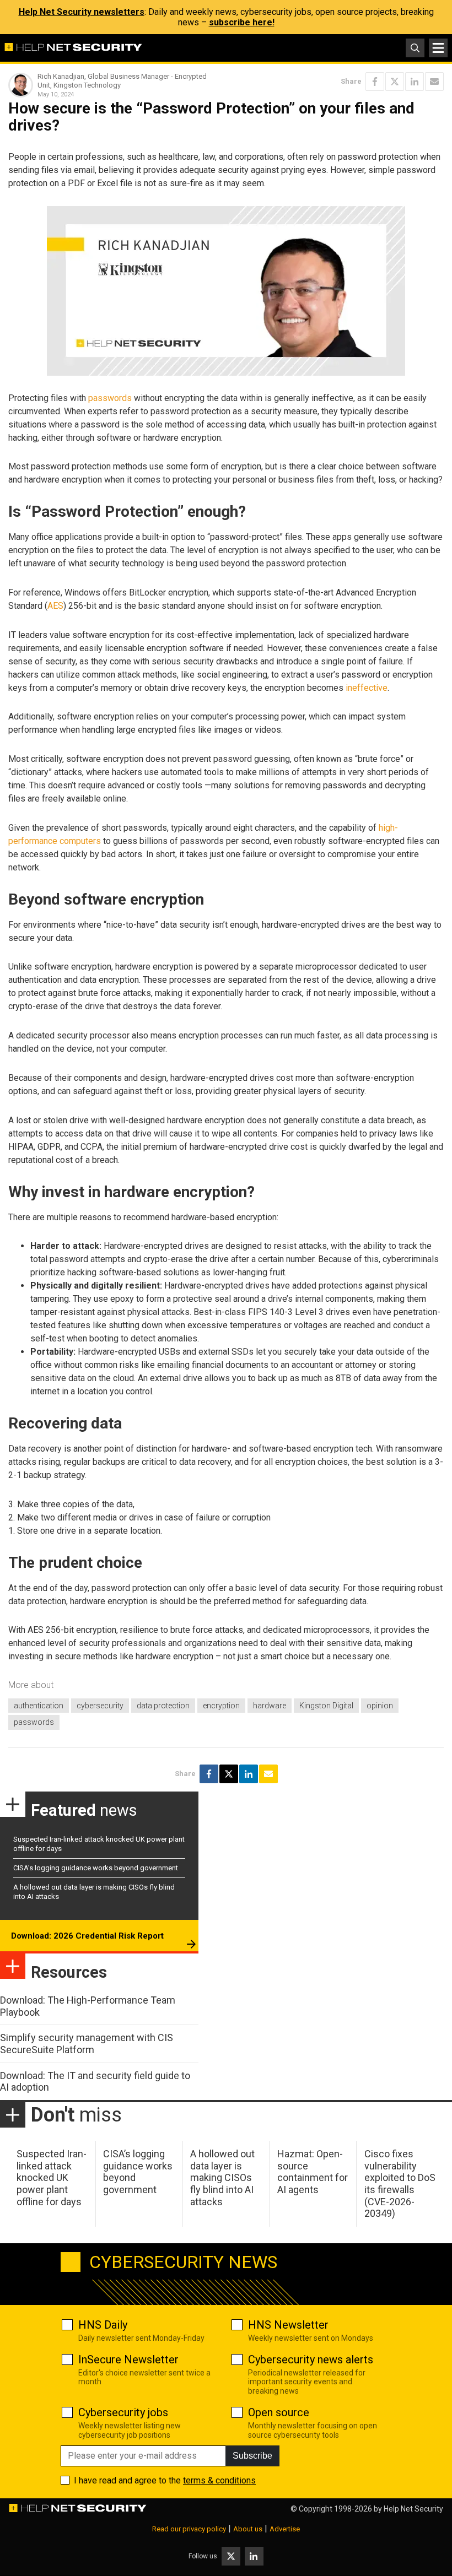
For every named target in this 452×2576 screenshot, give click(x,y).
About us (248, 2529)
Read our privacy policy (189, 2529)
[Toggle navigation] (438, 48)
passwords (110, 398)
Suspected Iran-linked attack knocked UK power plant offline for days (52, 2177)
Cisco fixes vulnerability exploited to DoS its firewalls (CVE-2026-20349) (400, 2183)
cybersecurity (100, 1706)
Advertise (285, 2529)
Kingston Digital (326, 1706)
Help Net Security (413, 2509)
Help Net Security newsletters (82, 12)
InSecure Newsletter (128, 2359)
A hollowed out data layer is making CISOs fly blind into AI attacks (222, 2177)
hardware (270, 1706)
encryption (221, 1706)
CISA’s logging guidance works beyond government (96, 1868)
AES (55, 606)
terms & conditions (219, 2480)
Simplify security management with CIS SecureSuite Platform (87, 2044)
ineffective (367, 688)
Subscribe (252, 2456)
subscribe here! (242, 22)
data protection (163, 1706)
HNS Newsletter (288, 2325)
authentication (39, 1706)
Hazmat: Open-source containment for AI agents (313, 2172)
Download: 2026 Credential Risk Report (87, 1936)
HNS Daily (103, 2325)
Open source (279, 2412)
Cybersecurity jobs (123, 2412)
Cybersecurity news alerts (311, 2359)
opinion (380, 1706)
